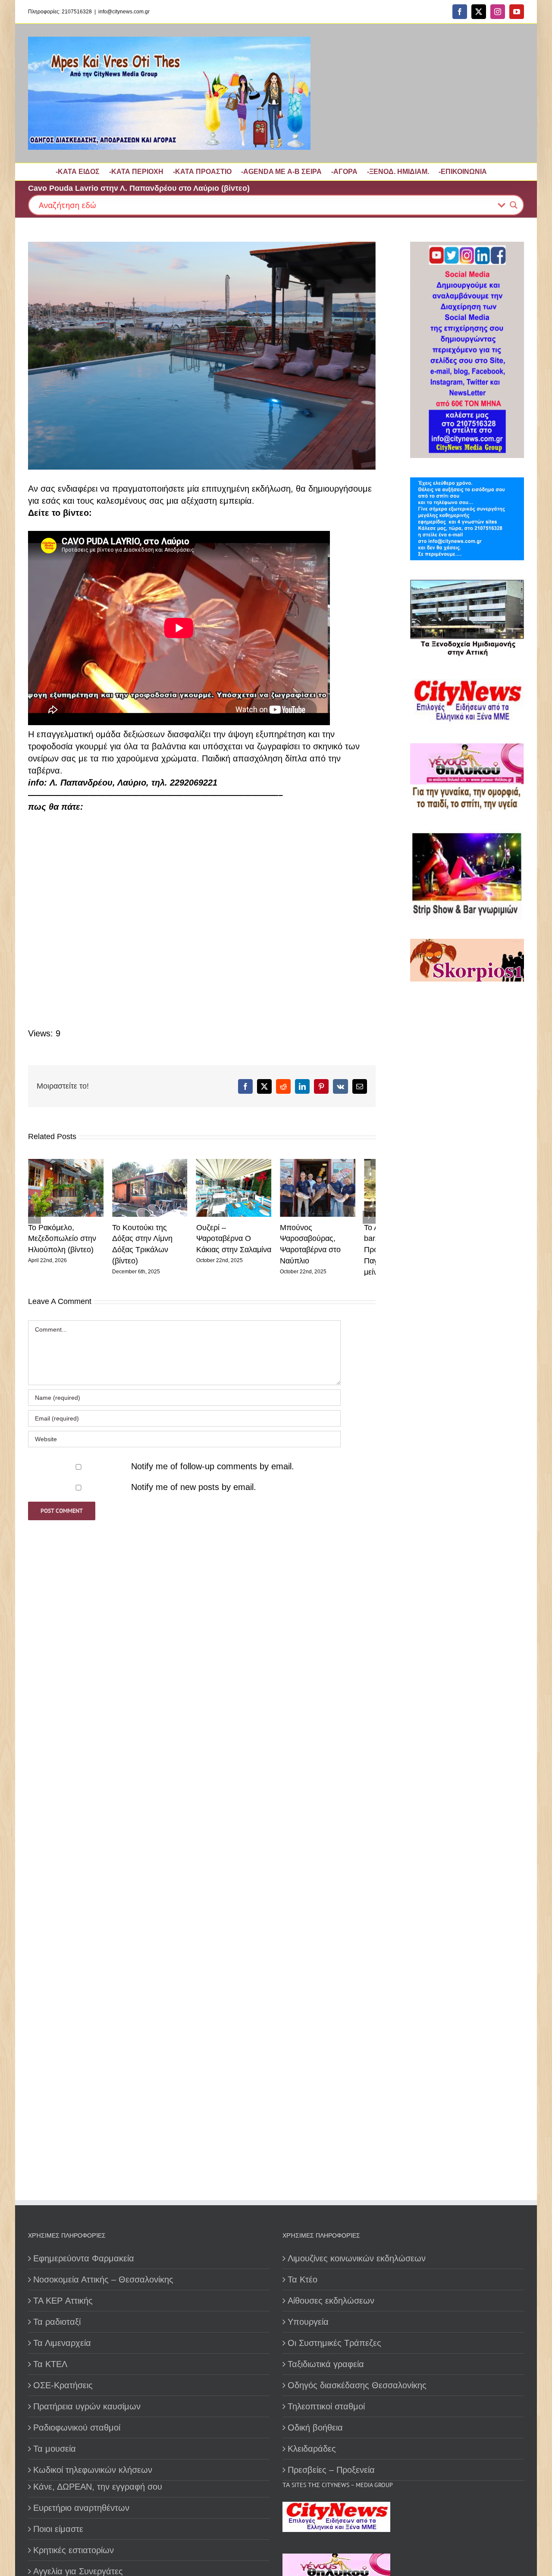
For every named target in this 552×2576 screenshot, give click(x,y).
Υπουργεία (308, 2322)
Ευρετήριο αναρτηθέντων (81, 2508)
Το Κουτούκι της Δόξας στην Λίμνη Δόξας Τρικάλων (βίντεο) (156, 1242)
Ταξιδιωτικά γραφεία (326, 2364)
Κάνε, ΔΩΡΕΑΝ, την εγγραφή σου (98, 2487)
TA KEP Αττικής (63, 2301)
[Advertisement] (464, 1287)
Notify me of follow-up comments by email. (213, 1470)
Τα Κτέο (303, 2279)
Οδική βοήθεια (315, 2428)
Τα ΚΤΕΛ (50, 2364)
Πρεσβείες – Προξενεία (331, 2470)
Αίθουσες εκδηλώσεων (331, 2301)
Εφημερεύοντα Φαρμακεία (84, 2258)
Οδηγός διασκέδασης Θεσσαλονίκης (357, 2385)
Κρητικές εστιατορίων (74, 2550)
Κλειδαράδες (312, 2449)
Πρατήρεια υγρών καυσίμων (87, 2406)
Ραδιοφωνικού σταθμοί (77, 2428)
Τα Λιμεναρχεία (62, 2343)
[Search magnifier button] (514, 205)
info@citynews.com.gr (124, 12)
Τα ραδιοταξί (57, 2322)
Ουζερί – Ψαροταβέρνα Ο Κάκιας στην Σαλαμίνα (245, 1242)
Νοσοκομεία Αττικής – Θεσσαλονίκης (103, 2279)
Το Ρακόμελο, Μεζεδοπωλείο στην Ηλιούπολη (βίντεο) (62, 1242)
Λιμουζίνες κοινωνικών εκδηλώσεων (357, 2258)
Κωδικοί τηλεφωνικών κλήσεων (93, 2470)
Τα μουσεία (55, 2449)
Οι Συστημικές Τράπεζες (334, 2343)
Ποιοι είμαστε (58, 2529)
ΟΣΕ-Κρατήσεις (63, 2385)
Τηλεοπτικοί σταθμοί (326, 2406)
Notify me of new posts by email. (194, 1491)
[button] (34, 1219)
